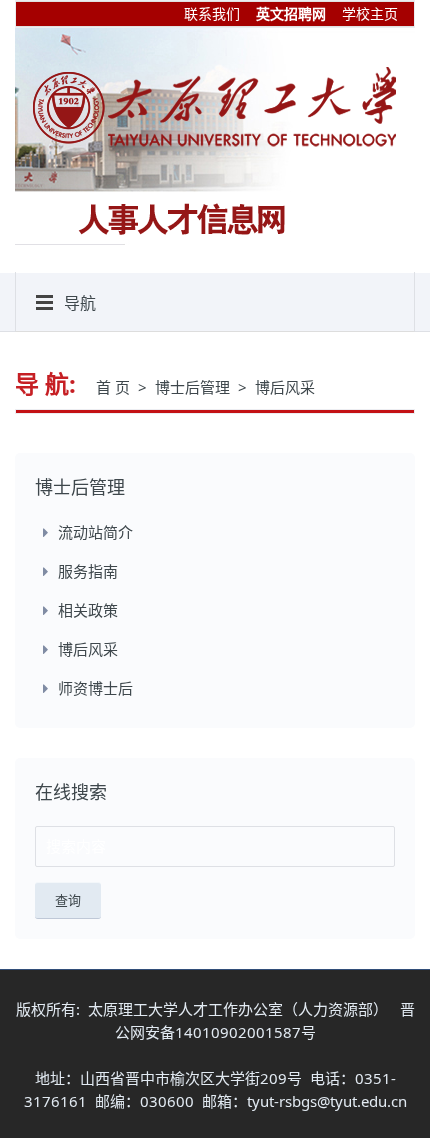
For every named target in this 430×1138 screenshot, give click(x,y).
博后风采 (285, 387)
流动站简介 (95, 532)
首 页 (115, 387)
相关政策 (88, 610)
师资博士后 (95, 688)
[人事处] (215, 106)
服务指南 (88, 571)
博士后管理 (194, 387)
